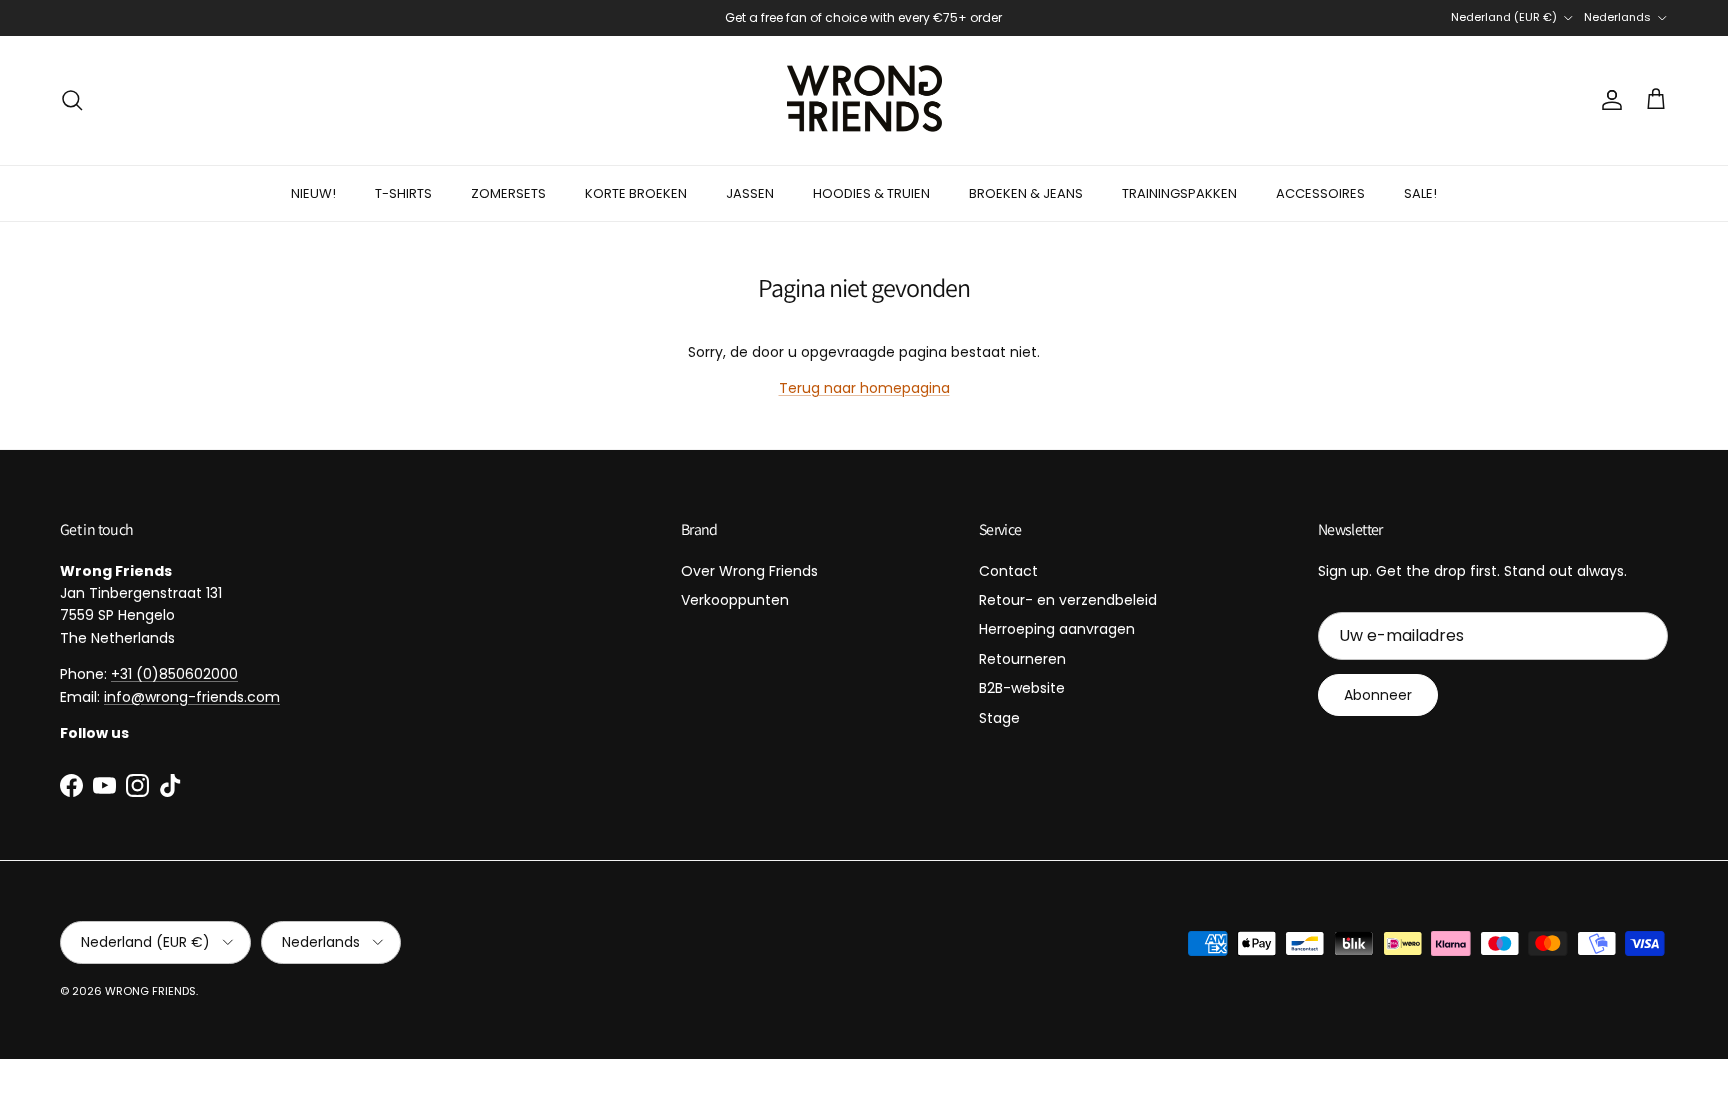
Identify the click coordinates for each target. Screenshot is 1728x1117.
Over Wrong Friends (749, 571)
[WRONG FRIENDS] (864, 100)
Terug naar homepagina (864, 388)
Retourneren (1022, 659)
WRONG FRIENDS (150, 991)
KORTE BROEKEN (636, 193)
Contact (1008, 571)
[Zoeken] (72, 100)
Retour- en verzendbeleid (1068, 600)
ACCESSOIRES (1320, 193)
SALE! (1420, 193)
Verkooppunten (735, 600)
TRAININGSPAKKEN (1179, 193)
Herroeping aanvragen (1057, 629)
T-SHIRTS (403, 193)
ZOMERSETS (508, 193)
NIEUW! (313, 193)
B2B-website (1022, 688)
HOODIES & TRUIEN (871, 193)
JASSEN (750, 193)
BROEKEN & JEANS (1026, 193)
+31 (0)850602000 (174, 674)
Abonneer (1378, 695)
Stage (999, 718)
